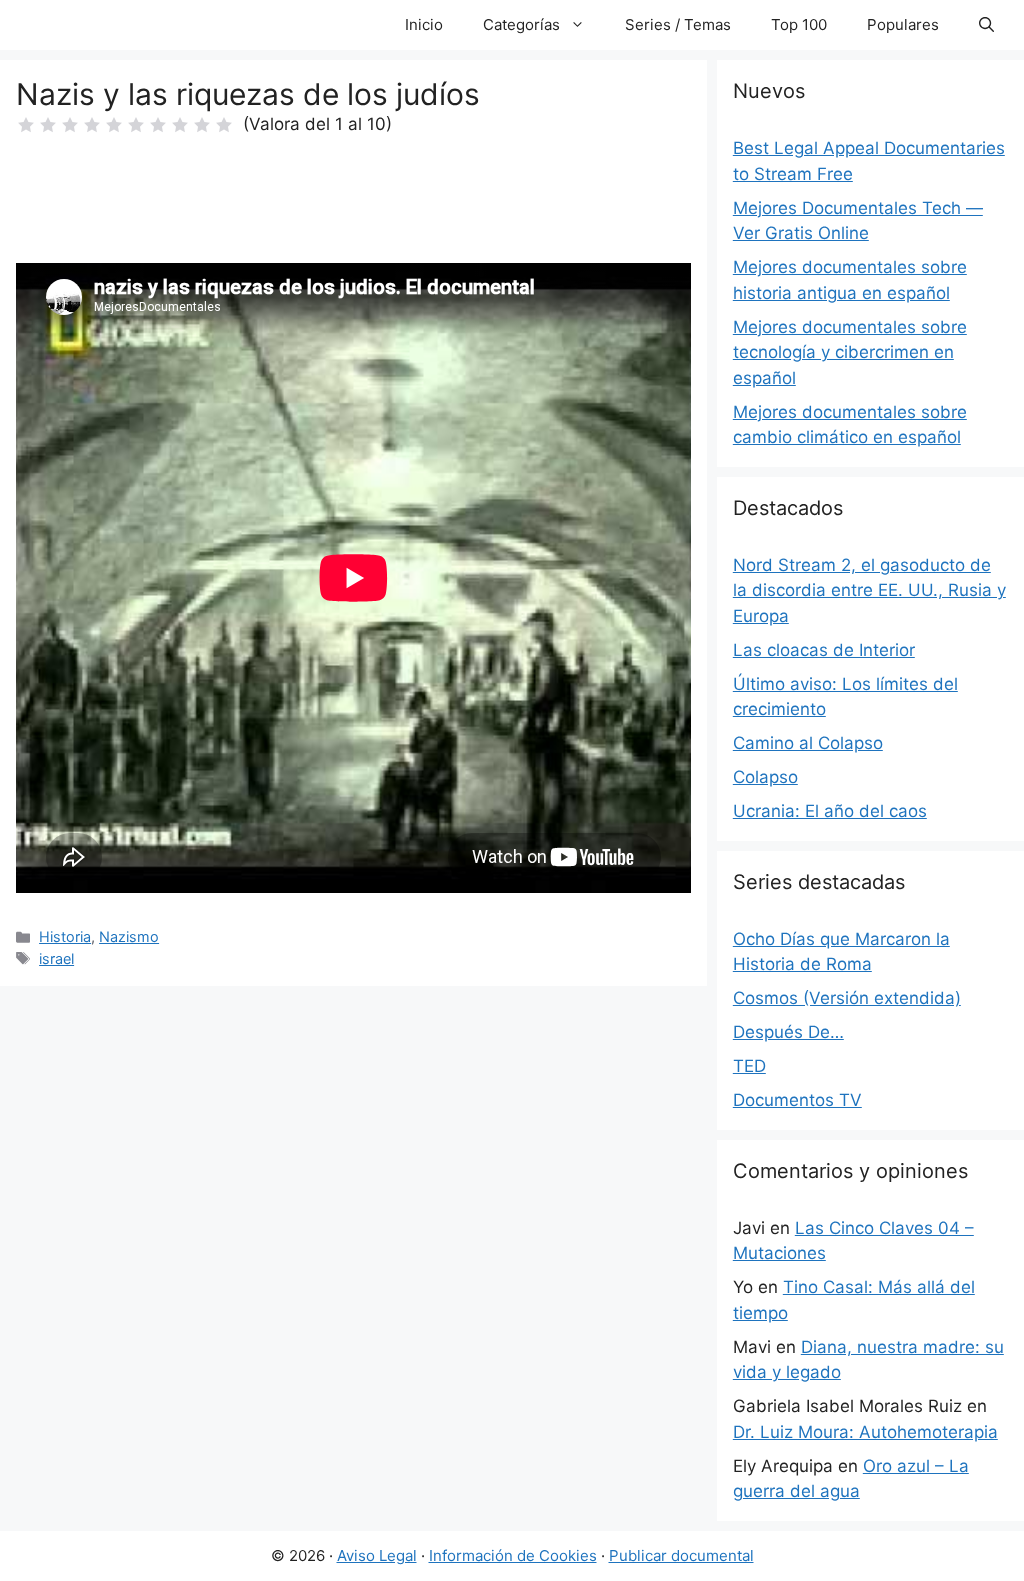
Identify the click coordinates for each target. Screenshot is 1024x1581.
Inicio (424, 24)
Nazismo (129, 936)
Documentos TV (797, 1100)
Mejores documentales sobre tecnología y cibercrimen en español (850, 352)
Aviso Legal (377, 1555)
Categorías (521, 24)
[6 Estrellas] (136, 125)
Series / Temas (678, 24)
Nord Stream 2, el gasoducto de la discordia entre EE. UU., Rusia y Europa (869, 590)
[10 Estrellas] (224, 125)
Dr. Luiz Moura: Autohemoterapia (865, 1432)
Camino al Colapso (808, 743)
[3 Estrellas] (70, 125)
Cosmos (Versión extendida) (847, 998)
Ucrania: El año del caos (830, 811)
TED (749, 1066)
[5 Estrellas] (114, 125)
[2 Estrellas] (48, 125)
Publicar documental (681, 1555)
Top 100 (799, 24)
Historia (65, 936)
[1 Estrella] (26, 125)
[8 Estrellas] (180, 125)
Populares (903, 24)
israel (56, 958)
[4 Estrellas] (92, 125)
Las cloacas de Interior (824, 650)
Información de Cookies (513, 1555)
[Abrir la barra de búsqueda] (986, 25)
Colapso (765, 777)
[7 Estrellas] (158, 125)
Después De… (788, 1032)
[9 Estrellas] (202, 125)
